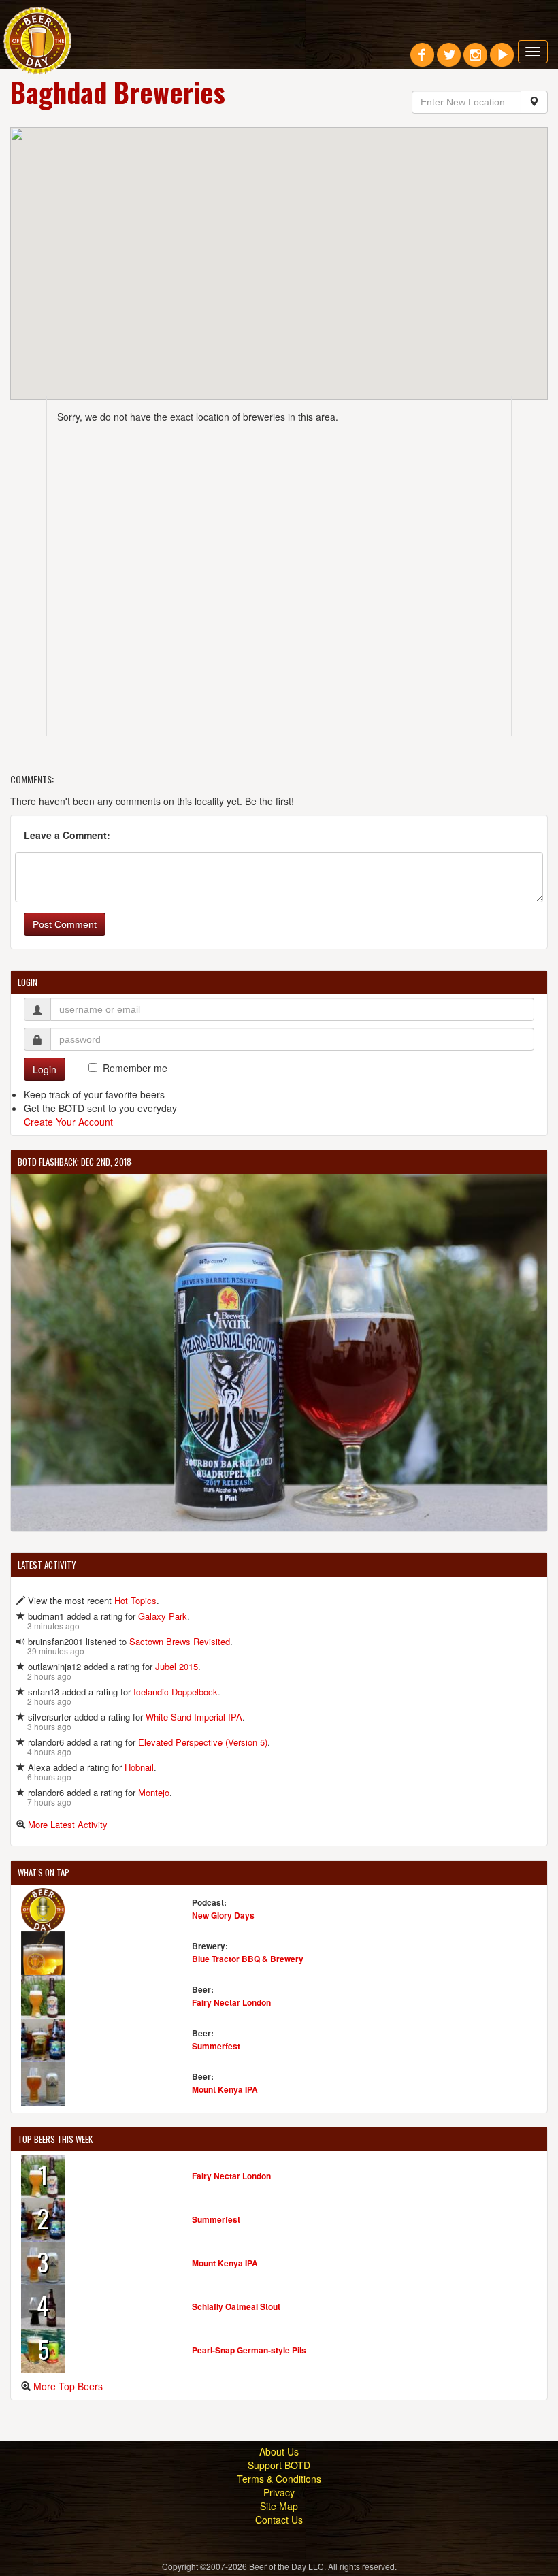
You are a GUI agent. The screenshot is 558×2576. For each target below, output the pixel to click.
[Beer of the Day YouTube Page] (502, 60)
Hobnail (139, 1767)
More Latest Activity (68, 1824)
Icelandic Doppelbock (176, 1692)
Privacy (279, 2492)
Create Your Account (68, 1122)
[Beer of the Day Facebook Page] (422, 60)
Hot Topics (135, 1600)
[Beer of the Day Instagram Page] (475, 60)
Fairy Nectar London (231, 2002)
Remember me (135, 1068)
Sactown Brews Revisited (180, 1641)
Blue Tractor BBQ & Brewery (248, 1959)
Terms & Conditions (279, 2479)
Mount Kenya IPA (225, 2089)
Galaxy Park (163, 1616)
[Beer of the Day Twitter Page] (449, 60)
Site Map (279, 2506)
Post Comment (65, 924)
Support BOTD (279, 2465)
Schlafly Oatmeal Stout (236, 2306)
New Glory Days (223, 1915)
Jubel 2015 (177, 1666)
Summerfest (216, 2046)
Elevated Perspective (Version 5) (203, 1742)
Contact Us (279, 2520)
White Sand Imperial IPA (194, 1717)
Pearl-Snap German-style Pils (249, 2350)
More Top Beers (68, 2386)
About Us (279, 2451)
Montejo (154, 1792)
